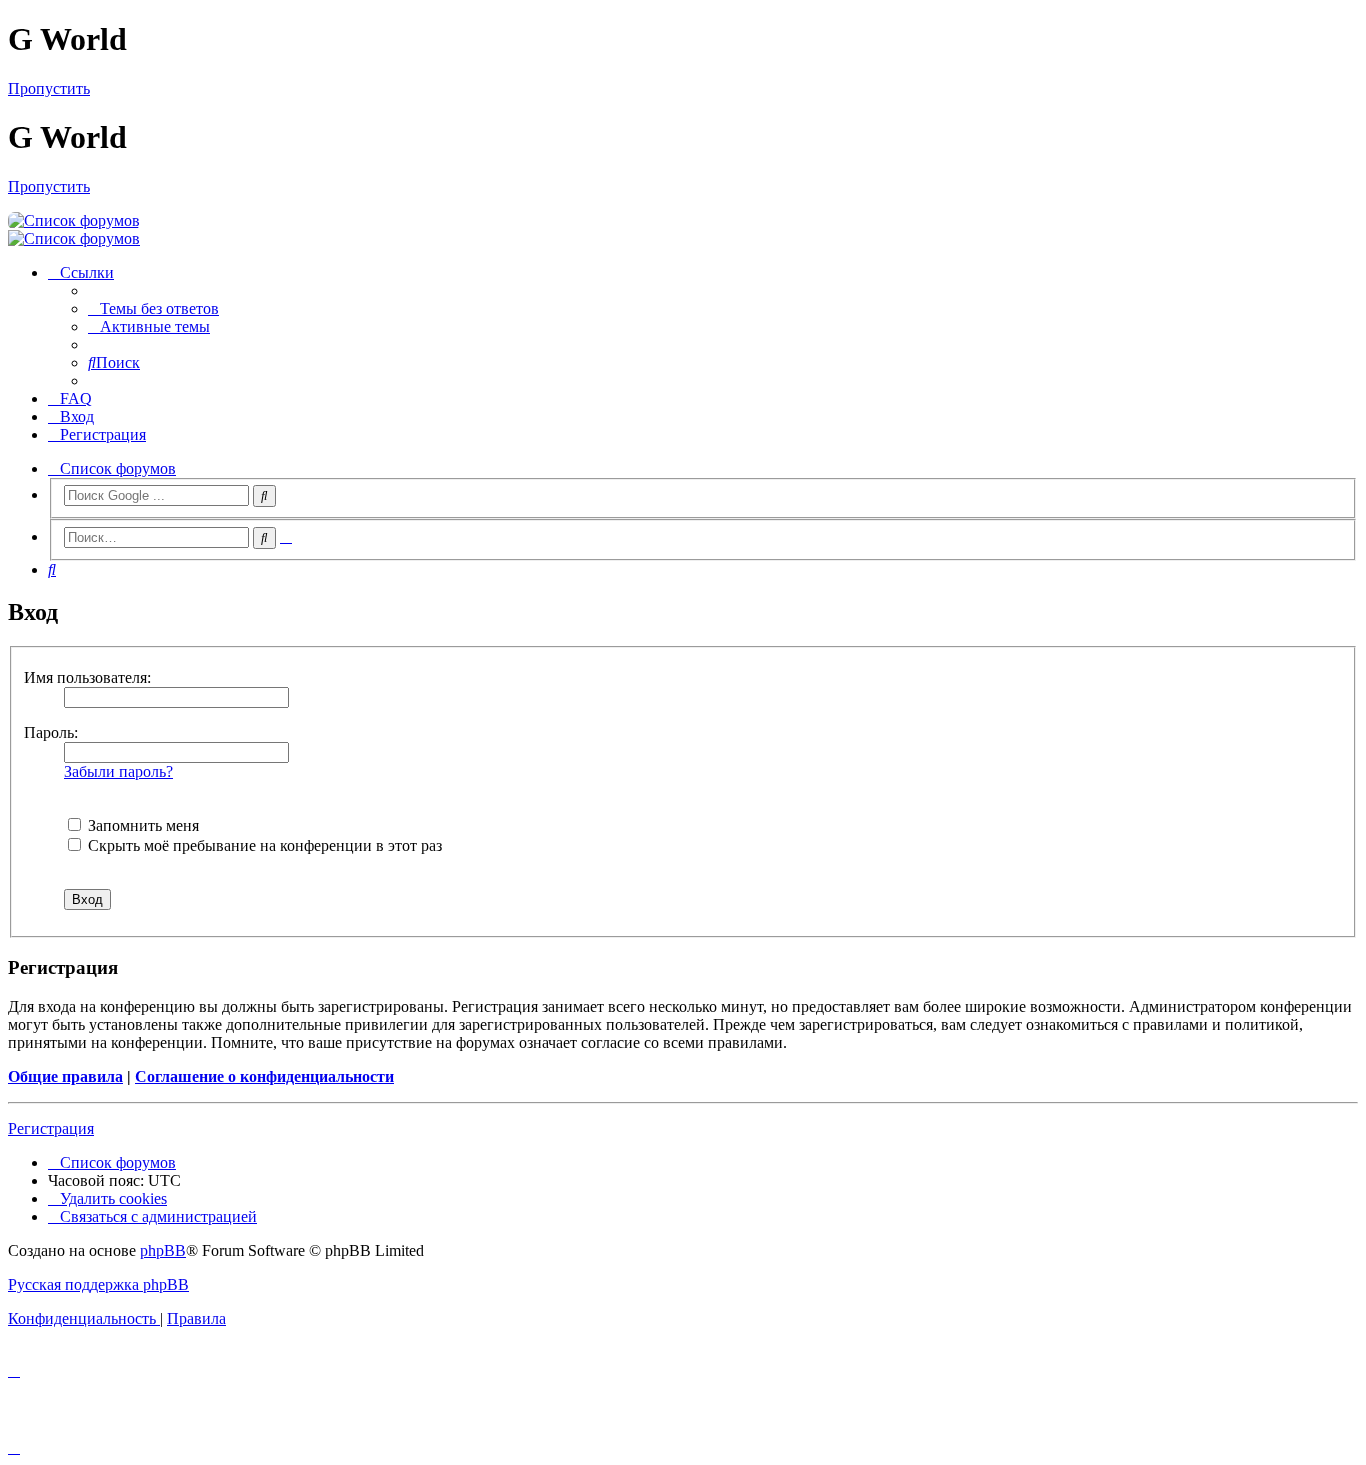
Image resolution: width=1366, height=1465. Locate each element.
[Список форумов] (74, 220)
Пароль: (51, 732)
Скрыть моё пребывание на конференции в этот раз (263, 845)
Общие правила (65, 1076)
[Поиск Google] (264, 496)
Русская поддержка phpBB (98, 1284)
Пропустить (49, 88)
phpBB (163, 1250)
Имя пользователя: (87, 677)
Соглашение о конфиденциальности (264, 1076)
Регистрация (51, 1128)
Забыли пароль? (118, 771)
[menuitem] (153, 308)
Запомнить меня (141, 825)
